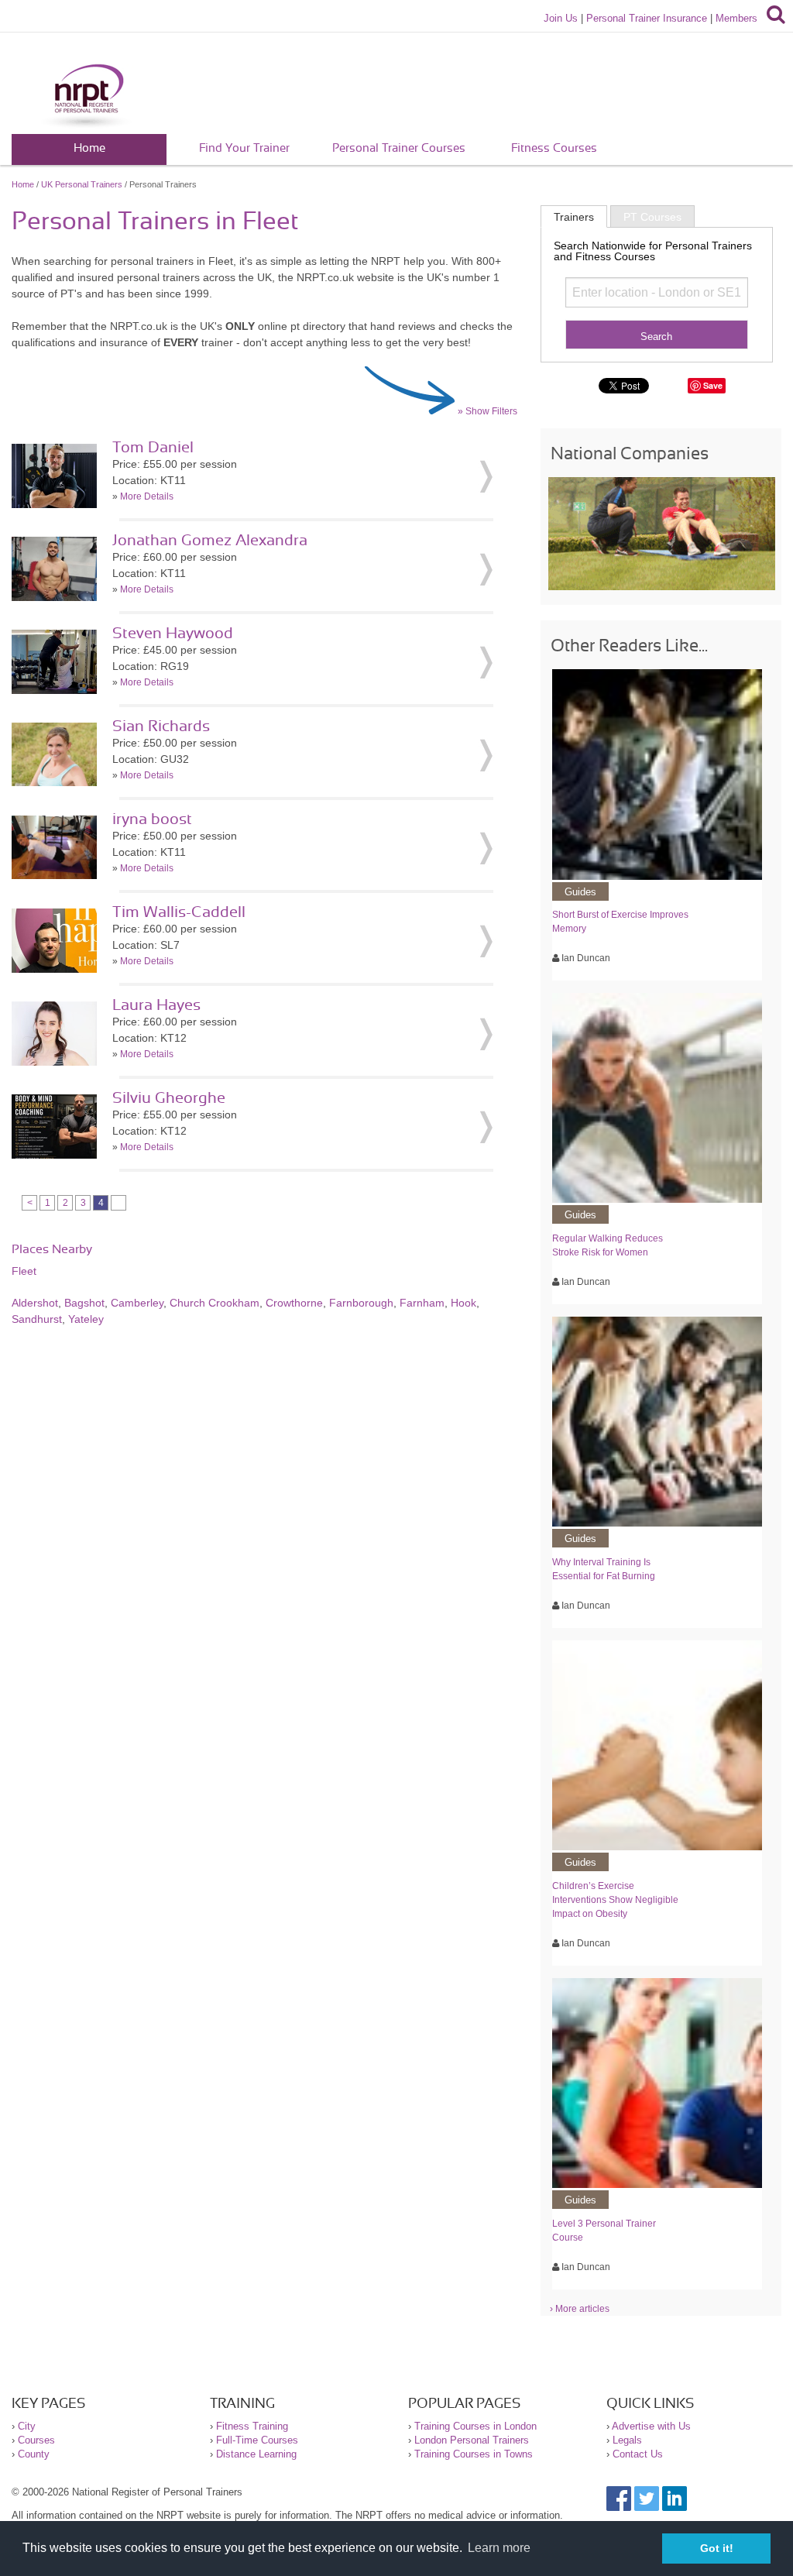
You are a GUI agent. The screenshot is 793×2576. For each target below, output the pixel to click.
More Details (147, 496)
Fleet (24, 1271)
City (27, 2426)
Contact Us (638, 2454)
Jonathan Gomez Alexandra (210, 541)
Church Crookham (215, 1303)
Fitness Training (252, 2426)
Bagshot (84, 1303)
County (34, 2454)
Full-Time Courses (257, 2440)
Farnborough (361, 1303)
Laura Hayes (156, 1005)
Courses (36, 2440)
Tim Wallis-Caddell (179, 912)
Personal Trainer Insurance (647, 18)
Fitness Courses (554, 148)
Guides (580, 892)
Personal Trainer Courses (399, 148)
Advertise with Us (651, 2426)
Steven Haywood (173, 634)
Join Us (561, 18)
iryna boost (152, 819)
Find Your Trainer (244, 148)
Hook (463, 1303)
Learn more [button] (499, 2548)
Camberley (137, 1303)
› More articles (580, 2309)
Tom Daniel (153, 448)
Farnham (422, 1303)
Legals (627, 2440)
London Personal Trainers (472, 2440)
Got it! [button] (717, 2548)
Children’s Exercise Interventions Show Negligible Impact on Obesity (615, 1900)
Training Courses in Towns (474, 2454)
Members (736, 18)
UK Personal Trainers (82, 184)
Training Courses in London (475, 2426)
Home (89, 148)
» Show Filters (487, 411)
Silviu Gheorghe (169, 1098)
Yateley (86, 1319)
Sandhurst (37, 1319)
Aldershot (35, 1303)
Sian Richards (161, 726)
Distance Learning (256, 2454)
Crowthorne (294, 1303)
